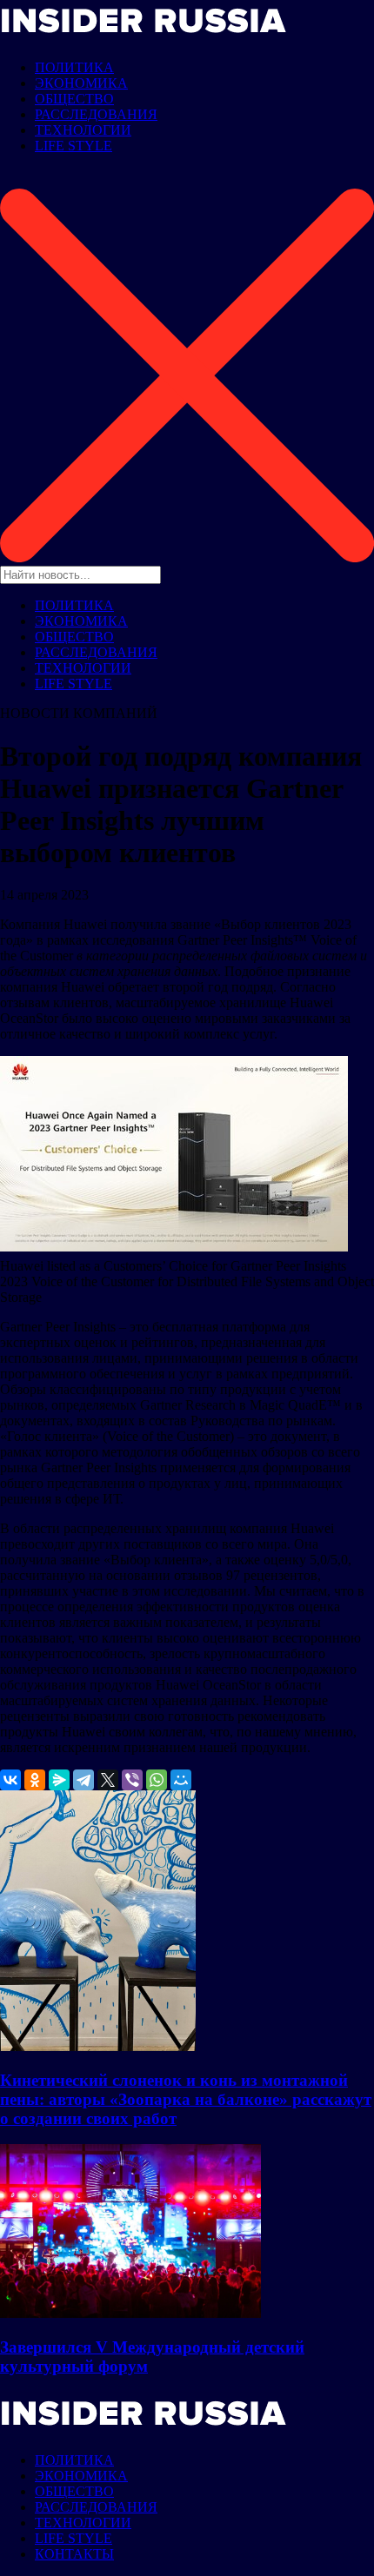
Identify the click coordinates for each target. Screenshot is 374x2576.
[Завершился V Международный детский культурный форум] (130, 2313)
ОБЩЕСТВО (74, 99)
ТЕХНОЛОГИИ (83, 130)
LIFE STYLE (73, 146)
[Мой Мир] (181, 1780)
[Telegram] (83, 1780)
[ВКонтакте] (10, 1780)
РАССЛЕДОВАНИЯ (96, 114)
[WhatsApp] (157, 1780)
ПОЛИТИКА (74, 67)
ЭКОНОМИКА (81, 83)
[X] (108, 1780)
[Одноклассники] (35, 1780)
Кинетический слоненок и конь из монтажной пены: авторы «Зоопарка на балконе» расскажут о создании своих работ (186, 2099)
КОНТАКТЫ (74, 2554)
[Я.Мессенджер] (59, 1780)
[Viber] (132, 1780)
